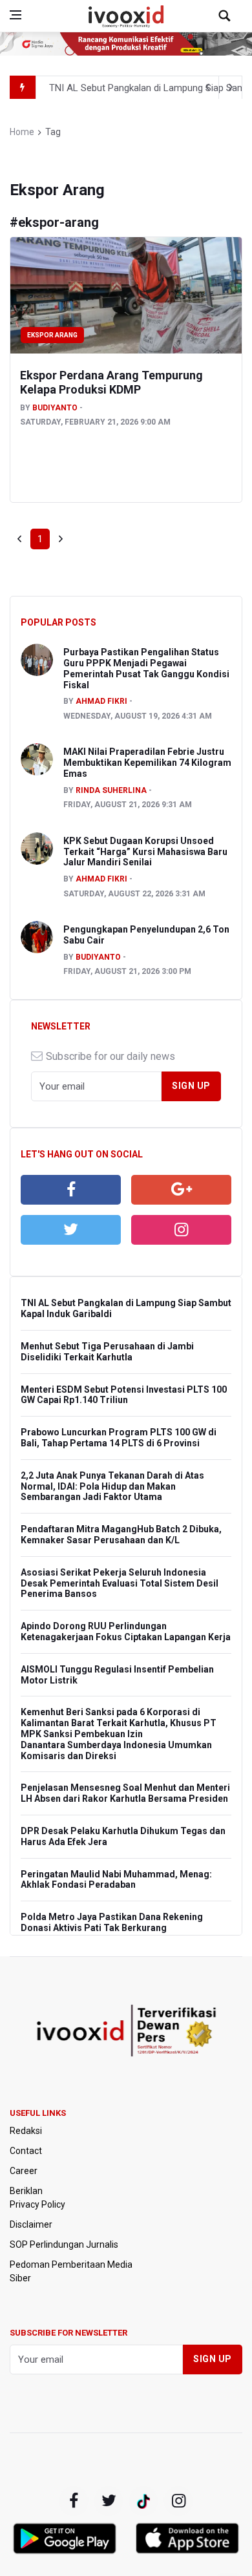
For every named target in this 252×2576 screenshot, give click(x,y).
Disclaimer (31, 2224)
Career (24, 2171)
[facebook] (71, 1190)
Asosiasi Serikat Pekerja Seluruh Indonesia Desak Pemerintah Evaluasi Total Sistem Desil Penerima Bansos (120, 1583)
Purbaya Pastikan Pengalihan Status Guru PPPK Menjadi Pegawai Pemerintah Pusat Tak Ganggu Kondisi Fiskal (146, 668)
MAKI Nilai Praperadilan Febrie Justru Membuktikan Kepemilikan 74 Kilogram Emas (147, 763)
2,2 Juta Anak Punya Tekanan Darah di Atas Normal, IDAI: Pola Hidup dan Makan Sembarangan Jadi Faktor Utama (112, 1486)
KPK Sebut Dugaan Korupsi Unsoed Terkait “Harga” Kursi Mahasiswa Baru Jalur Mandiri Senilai (145, 852)
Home (22, 132)
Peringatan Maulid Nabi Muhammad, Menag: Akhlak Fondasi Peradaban (116, 1880)
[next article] (207, 87)
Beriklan (26, 2191)
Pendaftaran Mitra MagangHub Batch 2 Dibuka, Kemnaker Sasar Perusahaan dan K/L (121, 1535)
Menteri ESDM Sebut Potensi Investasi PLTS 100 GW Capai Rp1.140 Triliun (124, 1395)
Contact (26, 2151)
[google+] (143, 2501)
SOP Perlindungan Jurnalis (64, 2244)
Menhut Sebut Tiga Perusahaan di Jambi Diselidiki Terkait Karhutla (107, 1352)
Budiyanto (55, 408)
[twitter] (71, 1230)
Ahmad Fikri (101, 701)
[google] (181, 1190)
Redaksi (26, 2131)
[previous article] (231, 87)
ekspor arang (52, 335)
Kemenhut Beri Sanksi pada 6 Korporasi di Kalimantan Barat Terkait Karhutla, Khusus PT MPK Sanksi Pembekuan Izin (119, 1723)
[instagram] (181, 1230)
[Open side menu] (16, 15)
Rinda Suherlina (111, 790)
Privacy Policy (37, 2204)
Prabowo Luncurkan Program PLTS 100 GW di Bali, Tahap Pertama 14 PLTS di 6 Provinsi (119, 1438)
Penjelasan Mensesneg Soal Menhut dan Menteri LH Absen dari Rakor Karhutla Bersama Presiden (125, 1793)
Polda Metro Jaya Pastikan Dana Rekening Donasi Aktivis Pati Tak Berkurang (112, 1922)
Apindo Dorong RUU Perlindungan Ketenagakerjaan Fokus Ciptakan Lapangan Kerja (126, 1631)
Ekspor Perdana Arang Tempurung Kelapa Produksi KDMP (111, 382)
